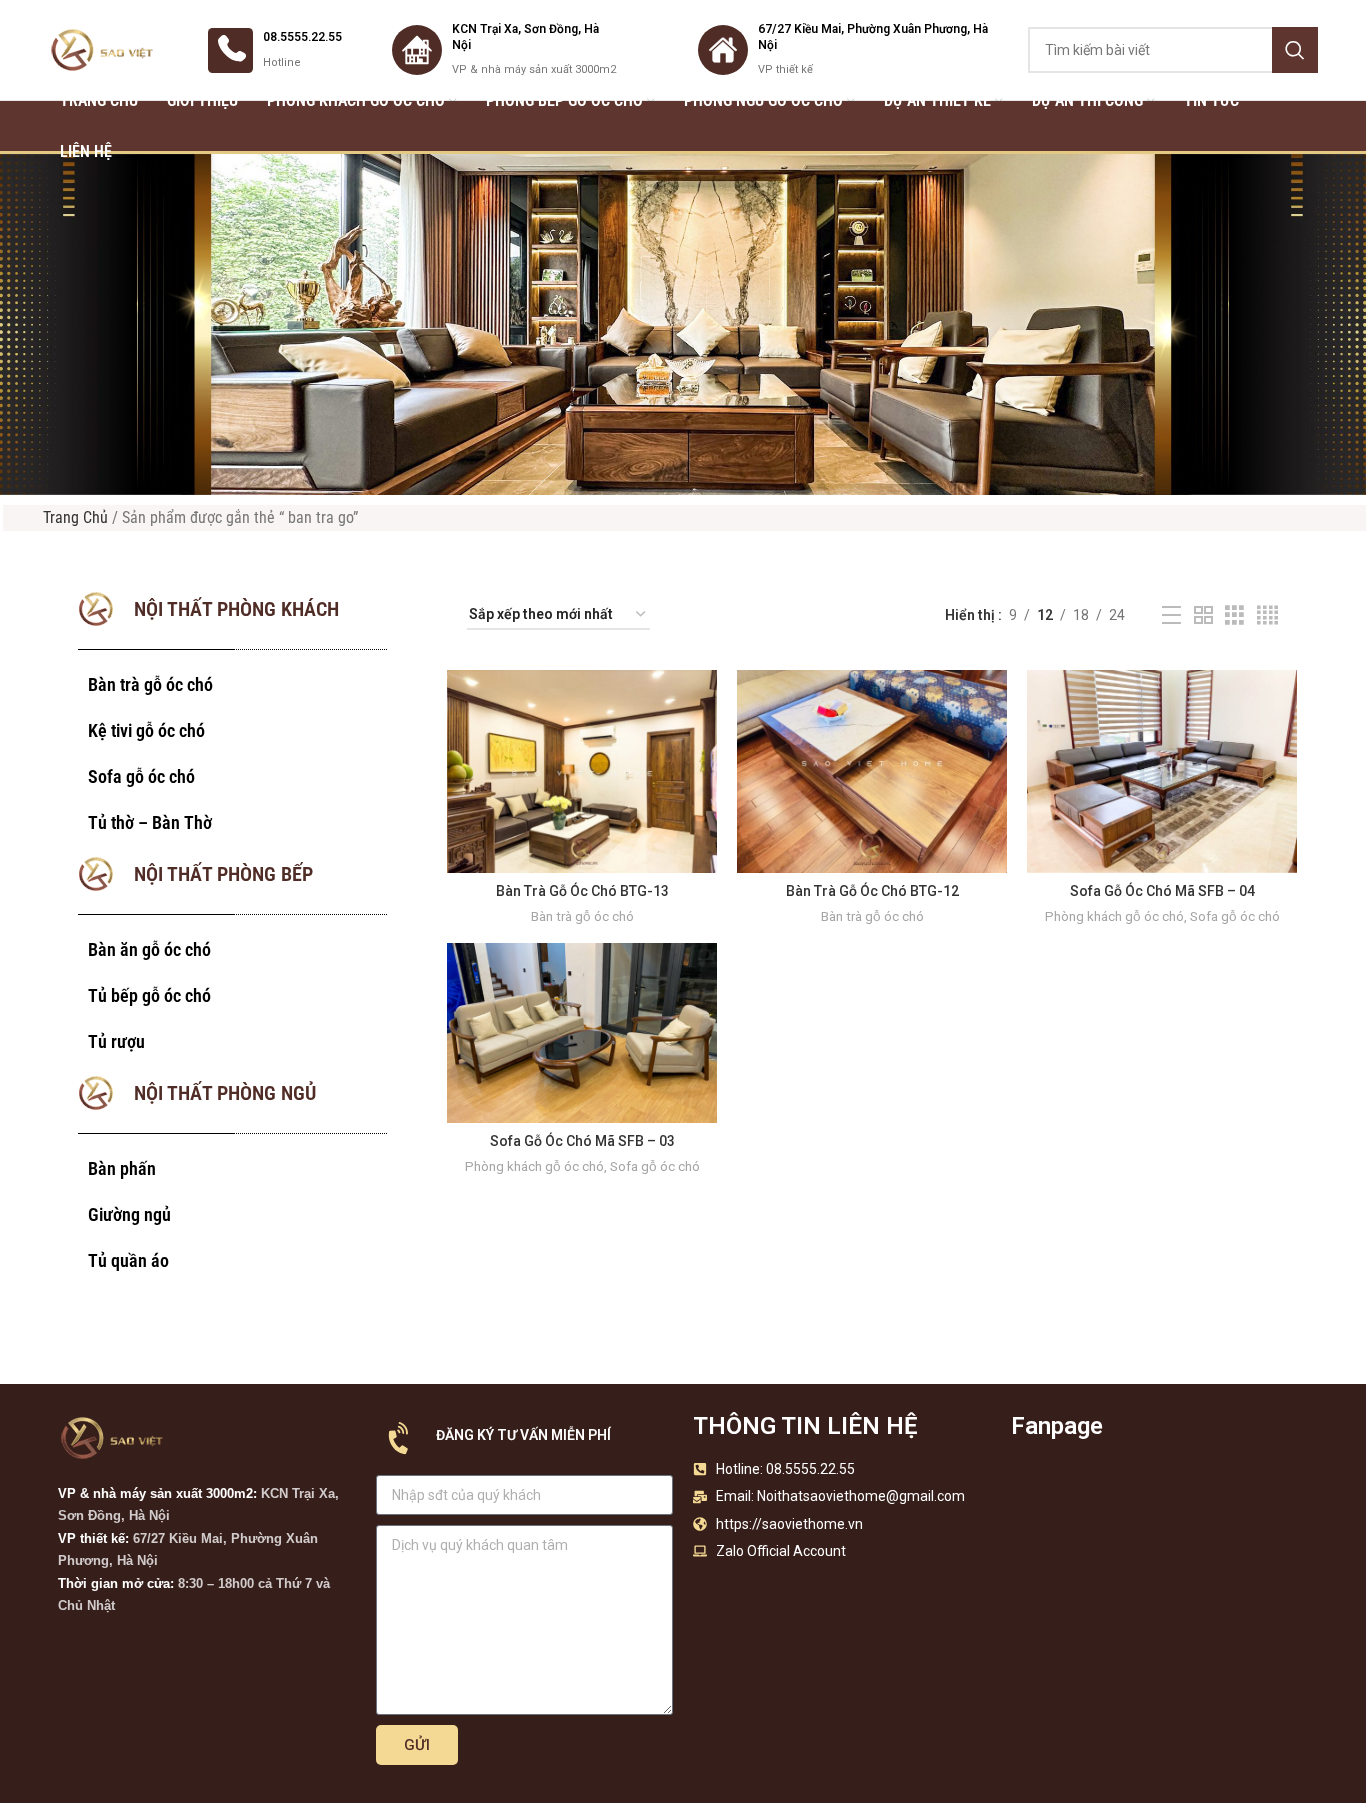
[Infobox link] (275, 50)
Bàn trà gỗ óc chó (150, 684)
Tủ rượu (116, 1041)
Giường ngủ (129, 1214)
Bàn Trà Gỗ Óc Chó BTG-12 (872, 891)
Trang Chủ (75, 517)
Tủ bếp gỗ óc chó (149, 995)
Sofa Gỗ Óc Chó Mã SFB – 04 (1162, 891)
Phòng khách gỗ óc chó (1114, 916)
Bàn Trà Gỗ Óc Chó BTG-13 (582, 891)
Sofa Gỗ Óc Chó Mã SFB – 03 (582, 1141)
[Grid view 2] (1203, 615)
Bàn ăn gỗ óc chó (149, 949)
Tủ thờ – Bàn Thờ (150, 822)
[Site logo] (103, 49)
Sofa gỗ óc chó (141, 776)
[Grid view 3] (1234, 615)
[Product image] (582, 771)
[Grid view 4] (1267, 615)
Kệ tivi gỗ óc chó (146, 730)
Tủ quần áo (128, 1260)
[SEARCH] (1295, 50)
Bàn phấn (122, 1168)
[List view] (1171, 615)
